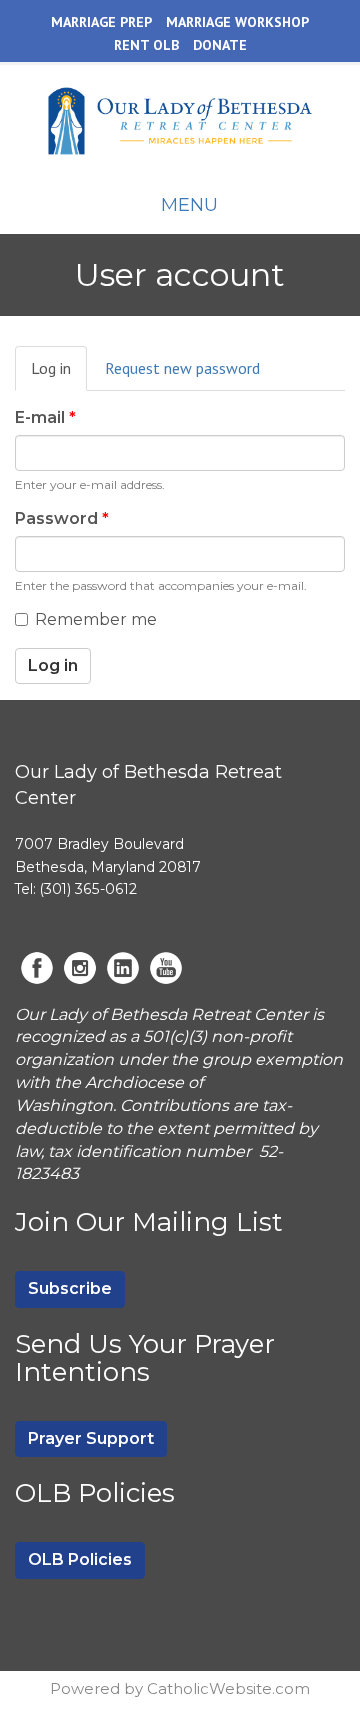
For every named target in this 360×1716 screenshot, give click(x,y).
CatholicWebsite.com (228, 1688)
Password (62, 518)
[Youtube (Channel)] (166, 968)
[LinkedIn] (123, 968)
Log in (59, 374)
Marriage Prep (101, 22)
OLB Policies (80, 1559)
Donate (220, 45)
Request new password (182, 368)
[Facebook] (37, 968)
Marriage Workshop (237, 22)
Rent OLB (146, 45)
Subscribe (70, 1288)
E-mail (45, 417)
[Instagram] (80, 968)
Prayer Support (91, 1438)
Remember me (96, 619)
